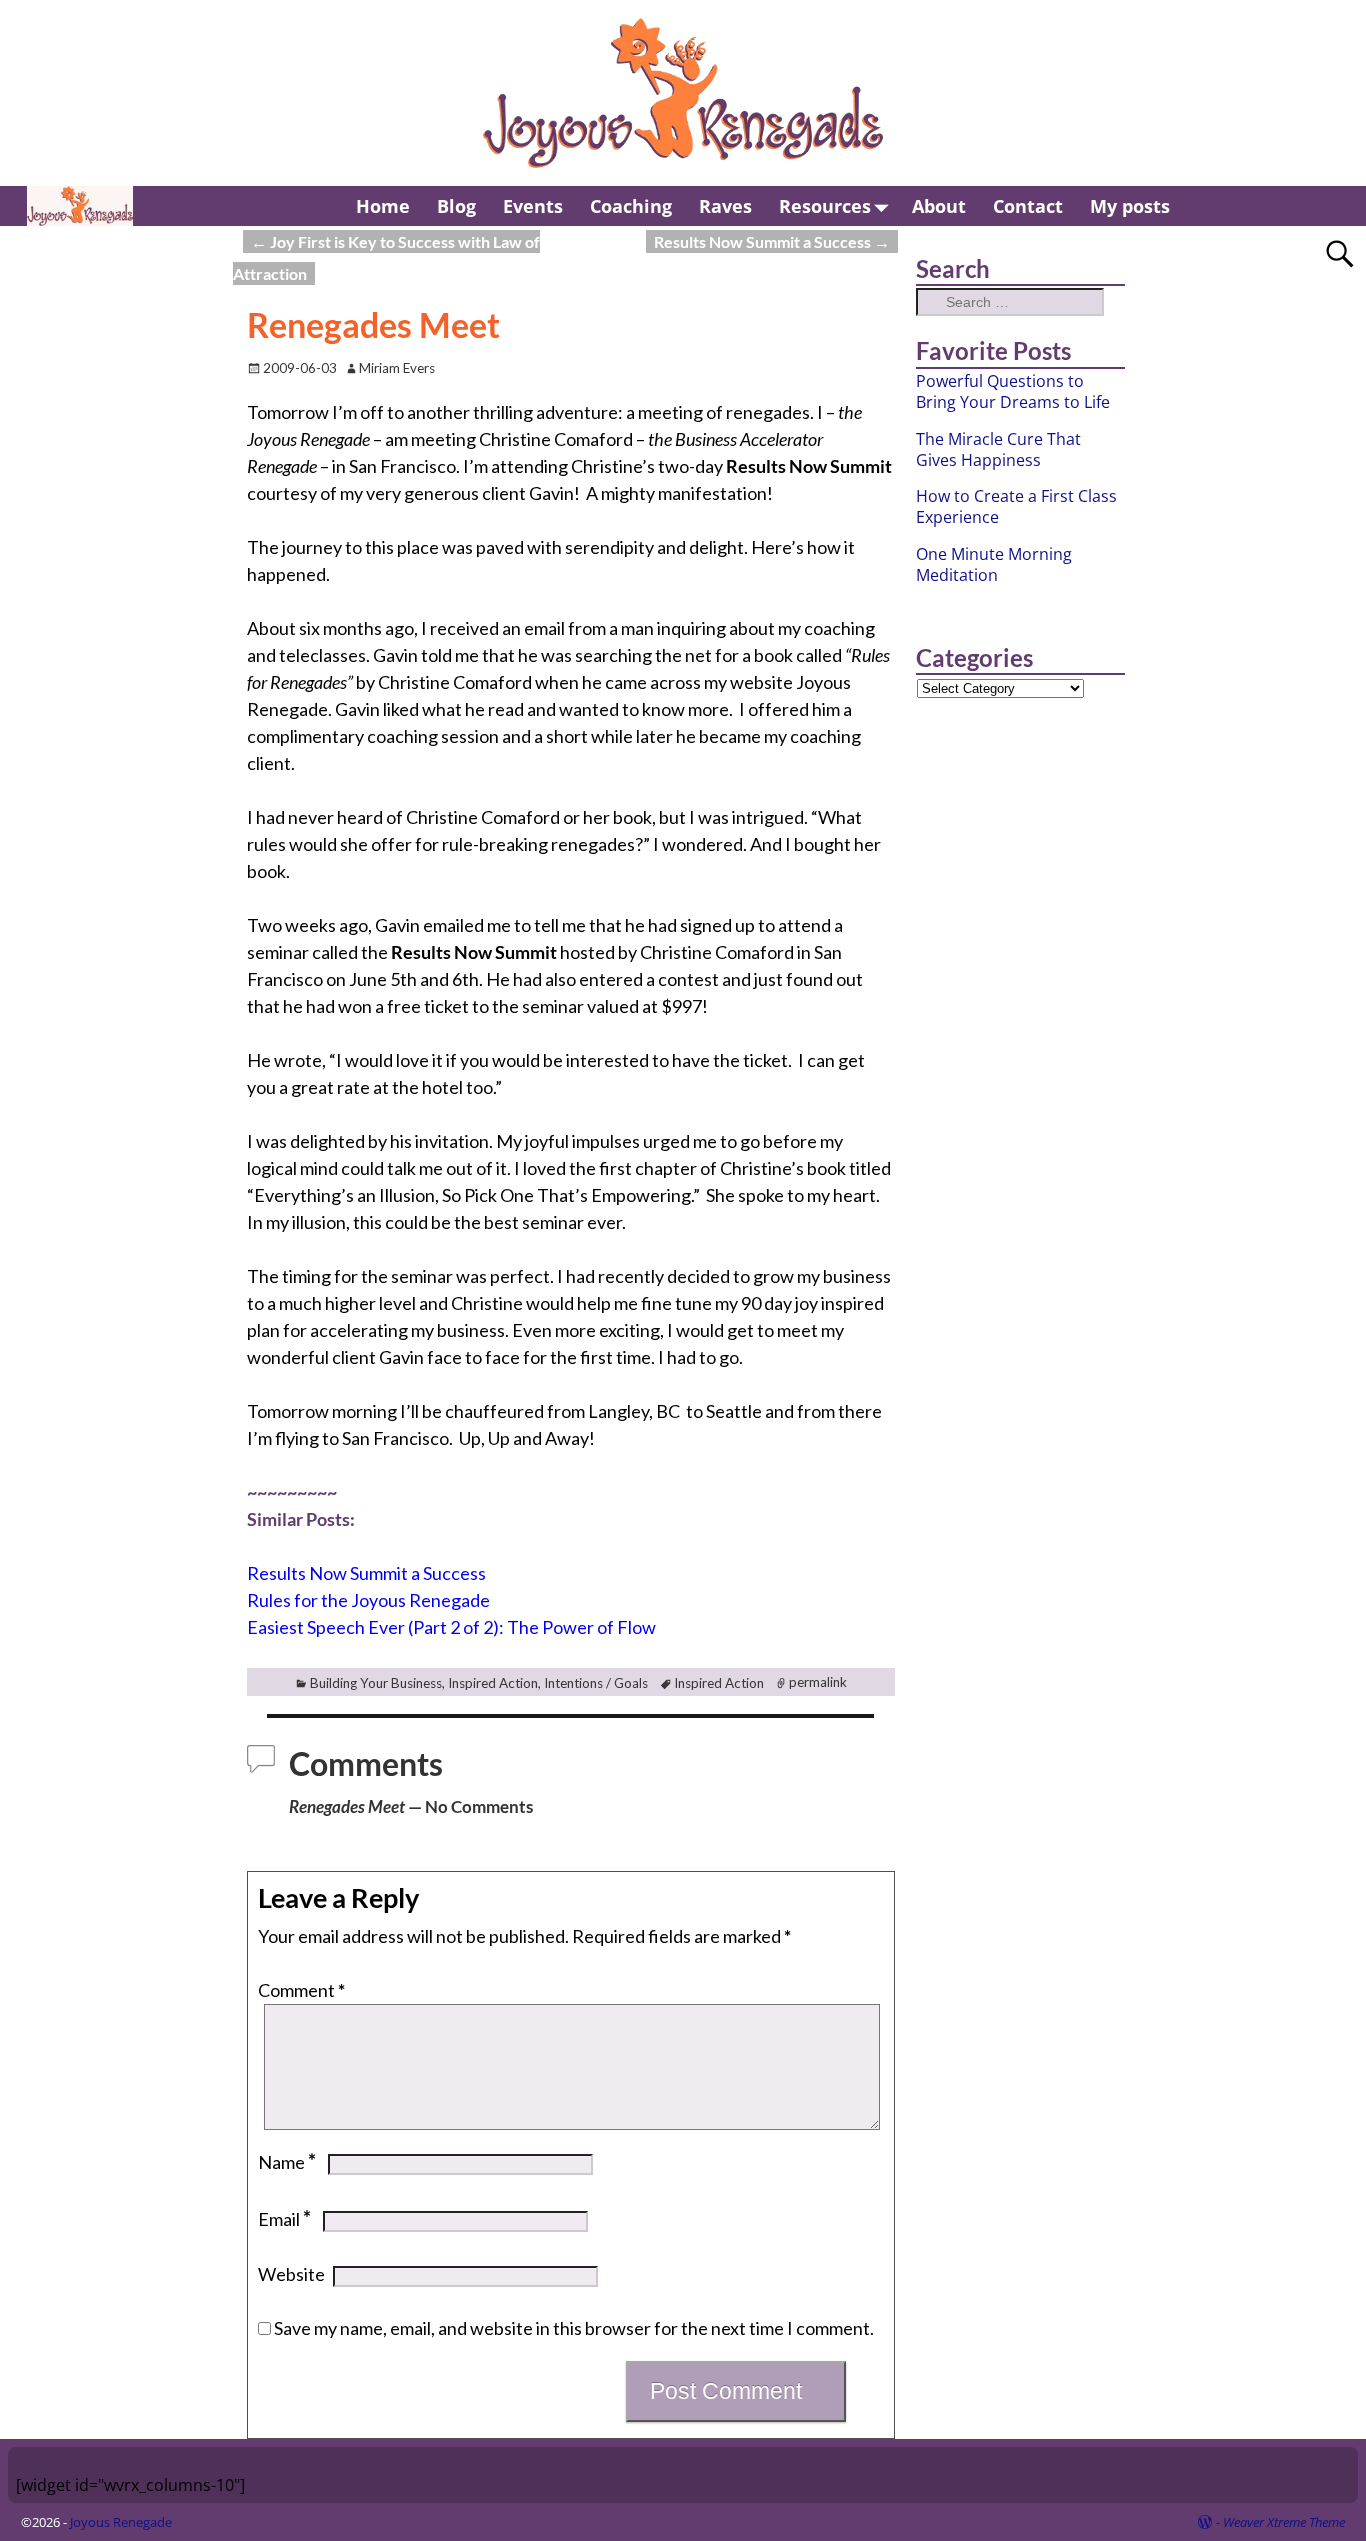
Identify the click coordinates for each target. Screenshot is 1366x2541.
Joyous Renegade (121, 2522)
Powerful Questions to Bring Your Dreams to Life (1013, 391)
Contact (1028, 206)
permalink (818, 1683)
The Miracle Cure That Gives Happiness (998, 449)
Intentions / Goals (596, 1683)
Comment (301, 1990)
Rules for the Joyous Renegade (368, 1600)
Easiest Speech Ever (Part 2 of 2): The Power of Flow (451, 1627)
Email (284, 2219)
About (939, 206)
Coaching (631, 206)
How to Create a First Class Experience (1016, 506)
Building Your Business (376, 1683)
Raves (725, 206)
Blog (456, 206)
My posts (1130, 206)
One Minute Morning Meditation (994, 564)
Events (533, 206)
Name (287, 2162)
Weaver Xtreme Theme (1284, 2522)
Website (291, 2274)
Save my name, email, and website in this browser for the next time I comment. (574, 2328)
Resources (825, 206)
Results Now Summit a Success (772, 241)
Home (383, 206)
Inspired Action (493, 1683)
